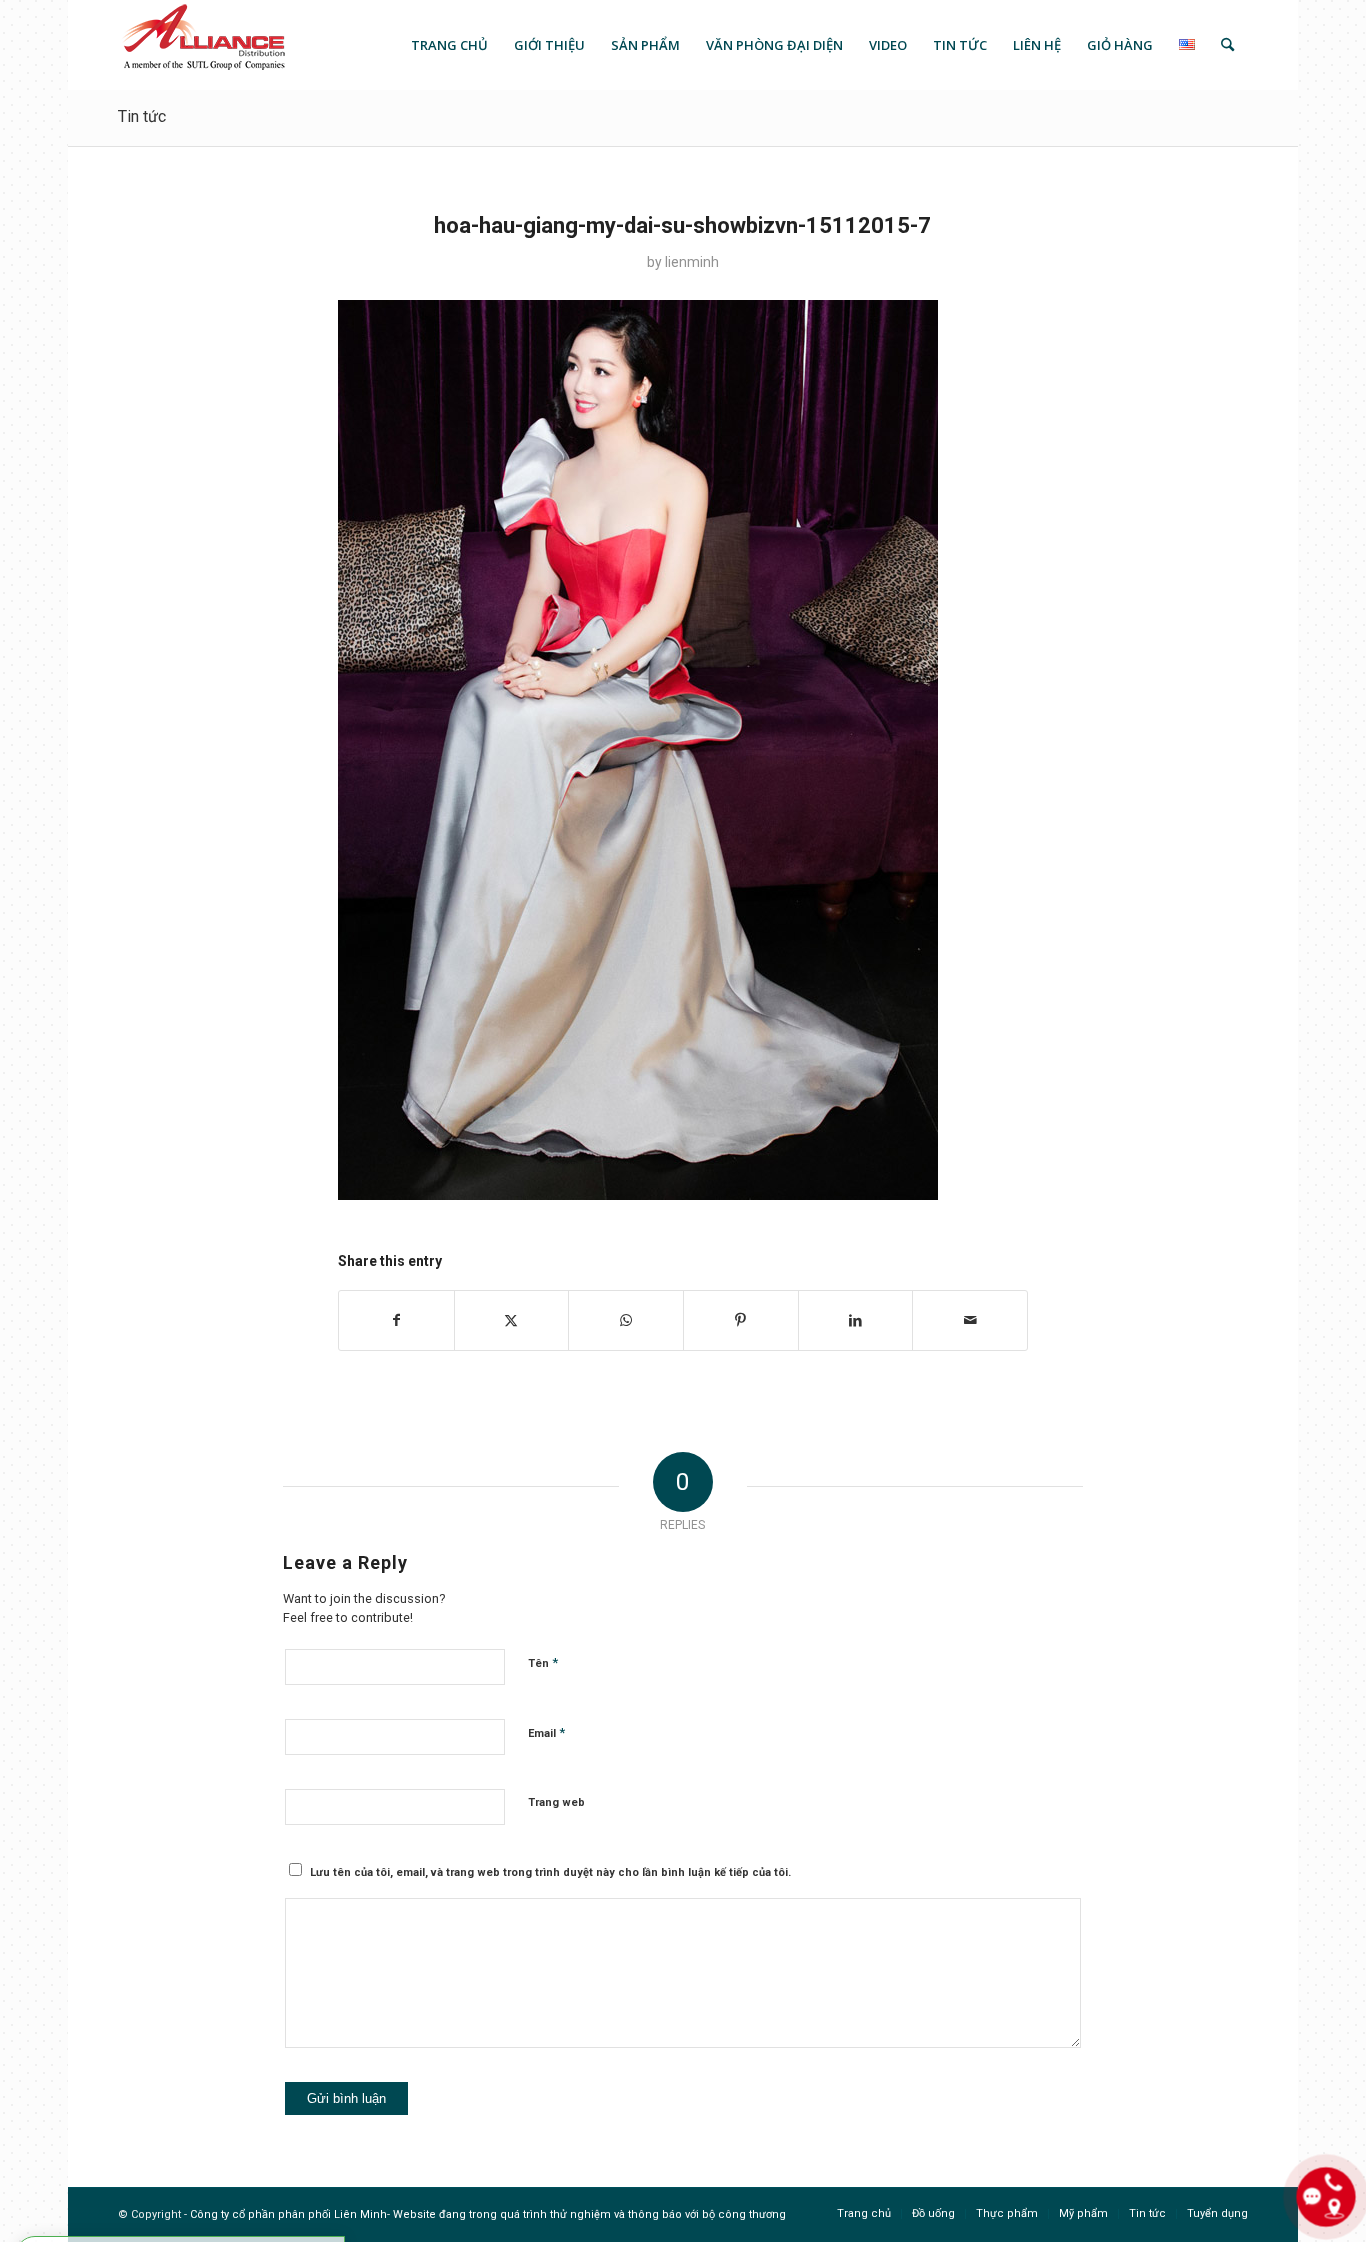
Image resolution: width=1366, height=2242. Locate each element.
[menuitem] (449, 45)
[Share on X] (512, 1320)
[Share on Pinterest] (741, 1320)
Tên (543, 1662)
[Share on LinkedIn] (856, 1320)
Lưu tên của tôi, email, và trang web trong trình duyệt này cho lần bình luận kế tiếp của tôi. (550, 1872)
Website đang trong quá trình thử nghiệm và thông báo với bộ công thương (589, 2214)
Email (546, 1732)
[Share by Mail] (970, 1320)
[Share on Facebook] (396, 1320)
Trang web (556, 1802)
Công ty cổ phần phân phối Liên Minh (288, 2214)
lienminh (692, 262)
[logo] (202, 45)
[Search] (1227, 45)
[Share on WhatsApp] (626, 1320)
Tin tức (142, 116)
